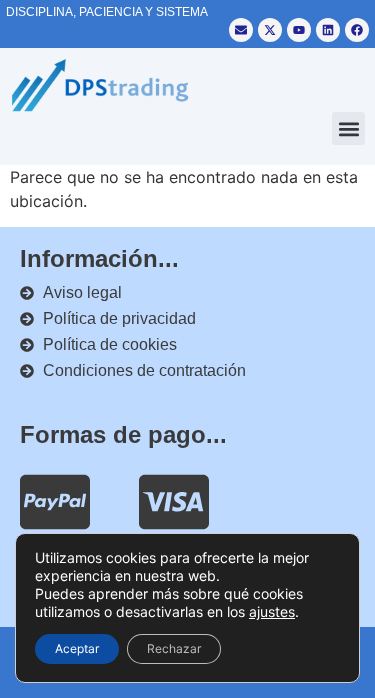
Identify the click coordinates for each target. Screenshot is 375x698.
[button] (348, 128)
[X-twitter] (270, 30)
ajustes (272, 611)
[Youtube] (299, 30)
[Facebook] (357, 30)
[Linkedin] (328, 30)
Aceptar (77, 648)
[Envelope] (241, 30)
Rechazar (174, 648)
